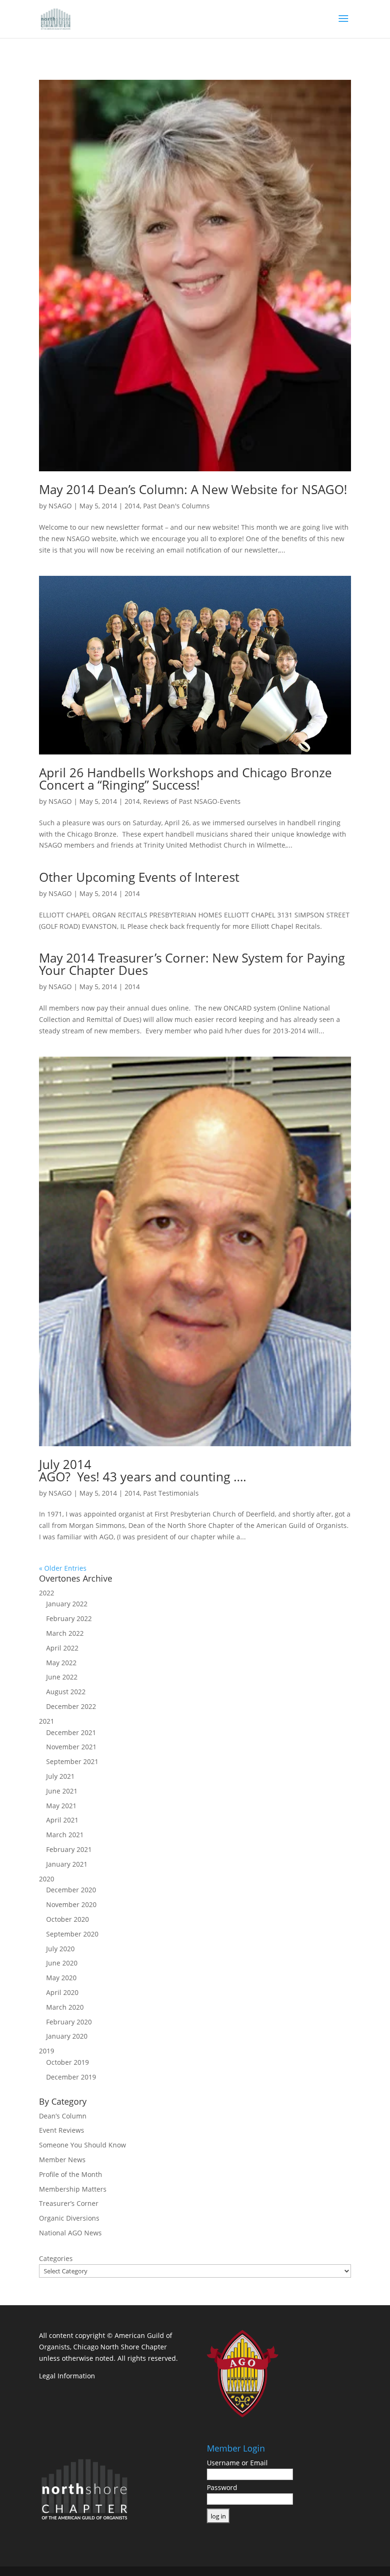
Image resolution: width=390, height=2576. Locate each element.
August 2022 (66, 1692)
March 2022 (65, 1633)
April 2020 (62, 1992)
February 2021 (69, 1849)
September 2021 (72, 1761)
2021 (47, 1721)
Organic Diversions (69, 2218)
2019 (47, 2051)
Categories (56, 2258)
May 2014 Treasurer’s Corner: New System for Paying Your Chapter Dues (192, 964)
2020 (47, 1879)
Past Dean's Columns (176, 506)
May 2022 (61, 1663)
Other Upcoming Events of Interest (139, 877)
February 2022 (69, 1618)
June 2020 (62, 1963)
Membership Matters (73, 2189)
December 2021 (71, 1732)
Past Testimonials (171, 1493)
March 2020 (65, 2007)
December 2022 (71, 1706)
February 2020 (69, 2022)
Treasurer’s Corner (69, 2203)
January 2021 (67, 1864)
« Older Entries (63, 1568)
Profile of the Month (71, 2174)
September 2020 (72, 1934)
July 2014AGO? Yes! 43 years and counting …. (143, 1470)
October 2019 (68, 2062)
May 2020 (61, 1978)
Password (222, 2487)
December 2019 (71, 2077)
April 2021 (62, 1820)
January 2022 (67, 1604)
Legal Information (67, 2376)
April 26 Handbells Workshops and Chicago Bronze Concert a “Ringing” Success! (185, 779)
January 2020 (67, 2036)
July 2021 (60, 1776)
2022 (47, 1593)
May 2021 (61, 1806)
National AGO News (70, 2233)
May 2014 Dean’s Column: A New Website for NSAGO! (193, 489)
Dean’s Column (63, 2116)
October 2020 (68, 1919)
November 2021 (71, 1747)
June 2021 (62, 1791)
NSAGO (60, 506)
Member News (62, 2160)
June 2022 (62, 1677)
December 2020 (71, 1890)
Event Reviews (62, 2130)
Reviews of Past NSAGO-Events (192, 801)
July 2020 (60, 1949)
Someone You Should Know (83, 2145)
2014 (132, 506)
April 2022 (62, 1648)
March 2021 (65, 1835)
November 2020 (71, 1904)
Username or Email (237, 2463)
